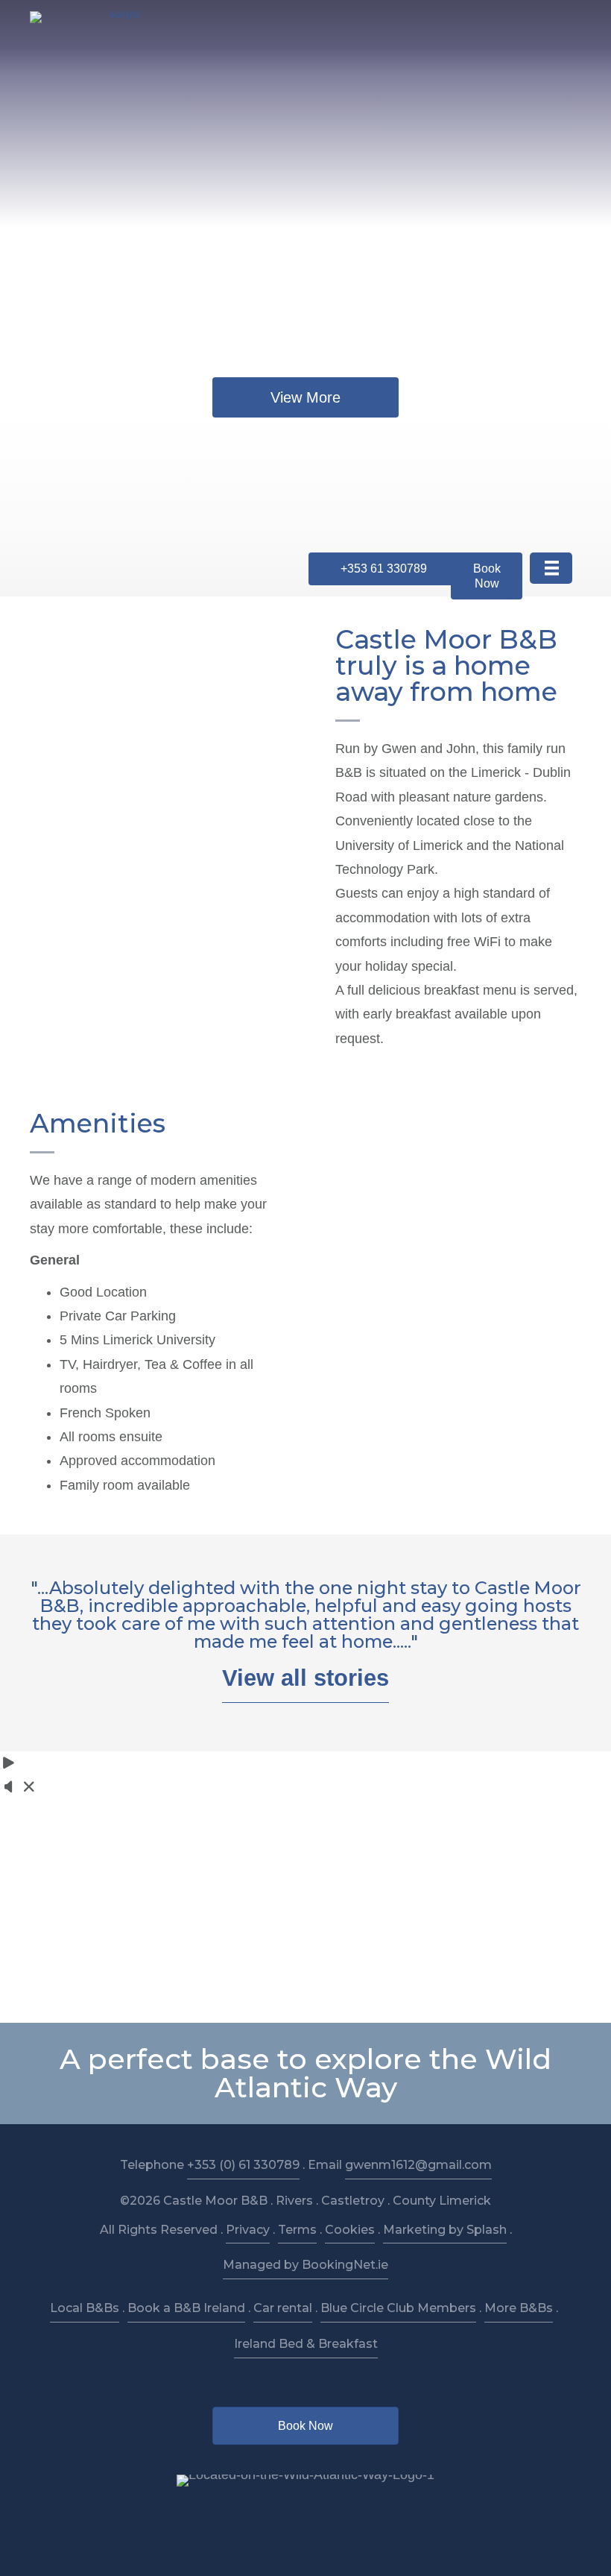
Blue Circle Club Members (398, 2308)
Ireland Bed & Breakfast (306, 2344)
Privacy (248, 2230)
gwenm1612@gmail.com (418, 2165)
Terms (297, 2230)
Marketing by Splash (445, 2230)
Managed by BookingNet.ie (305, 2265)
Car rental (283, 2308)
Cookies (350, 2230)
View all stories (305, 1678)
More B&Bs (519, 2308)
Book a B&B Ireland (186, 2308)
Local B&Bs (85, 2308)
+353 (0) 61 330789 (243, 2165)
